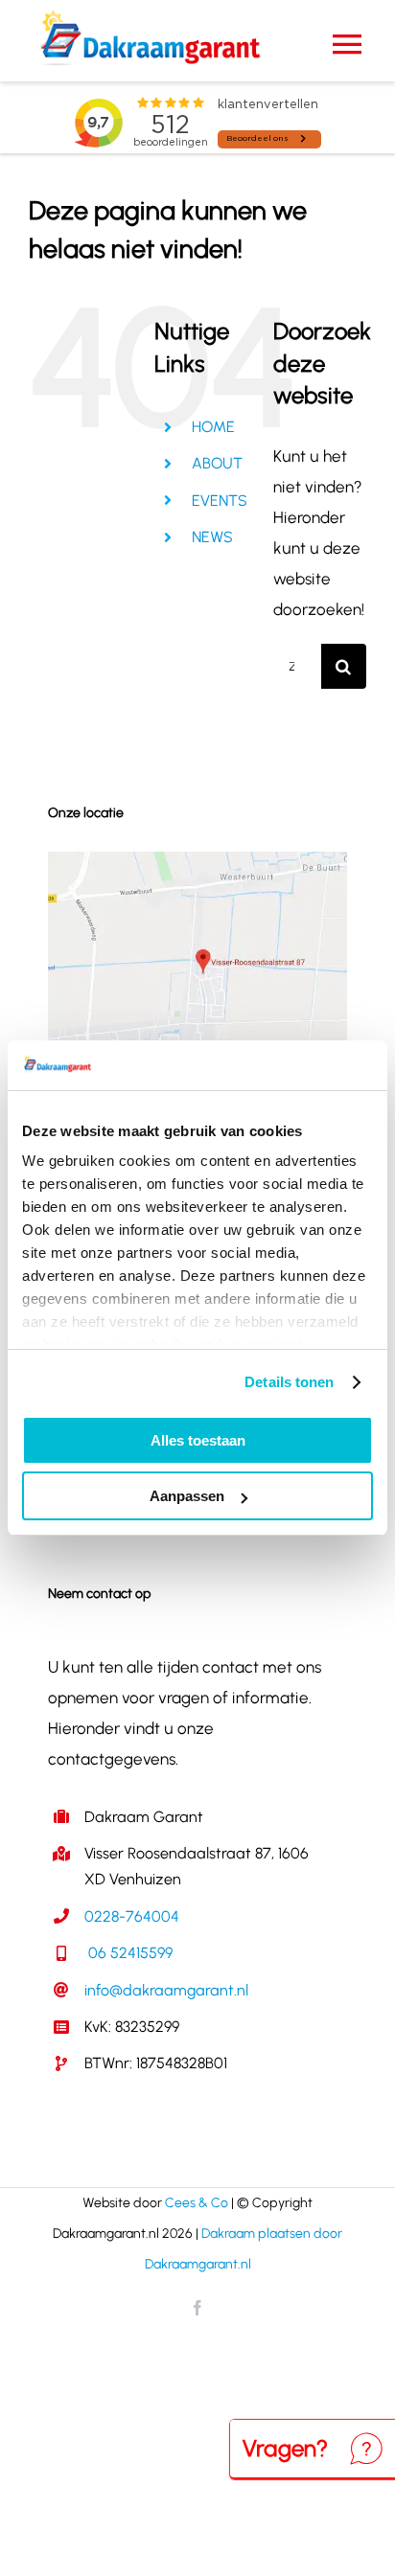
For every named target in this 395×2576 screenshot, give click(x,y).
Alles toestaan (198, 1440)
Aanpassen (187, 1496)
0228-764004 (132, 1916)
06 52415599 (128, 1953)
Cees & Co (197, 2203)
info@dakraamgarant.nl (166, 1990)
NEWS (212, 537)
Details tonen (289, 1382)
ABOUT (217, 463)
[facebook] (197, 2308)
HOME (213, 427)
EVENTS (220, 501)
